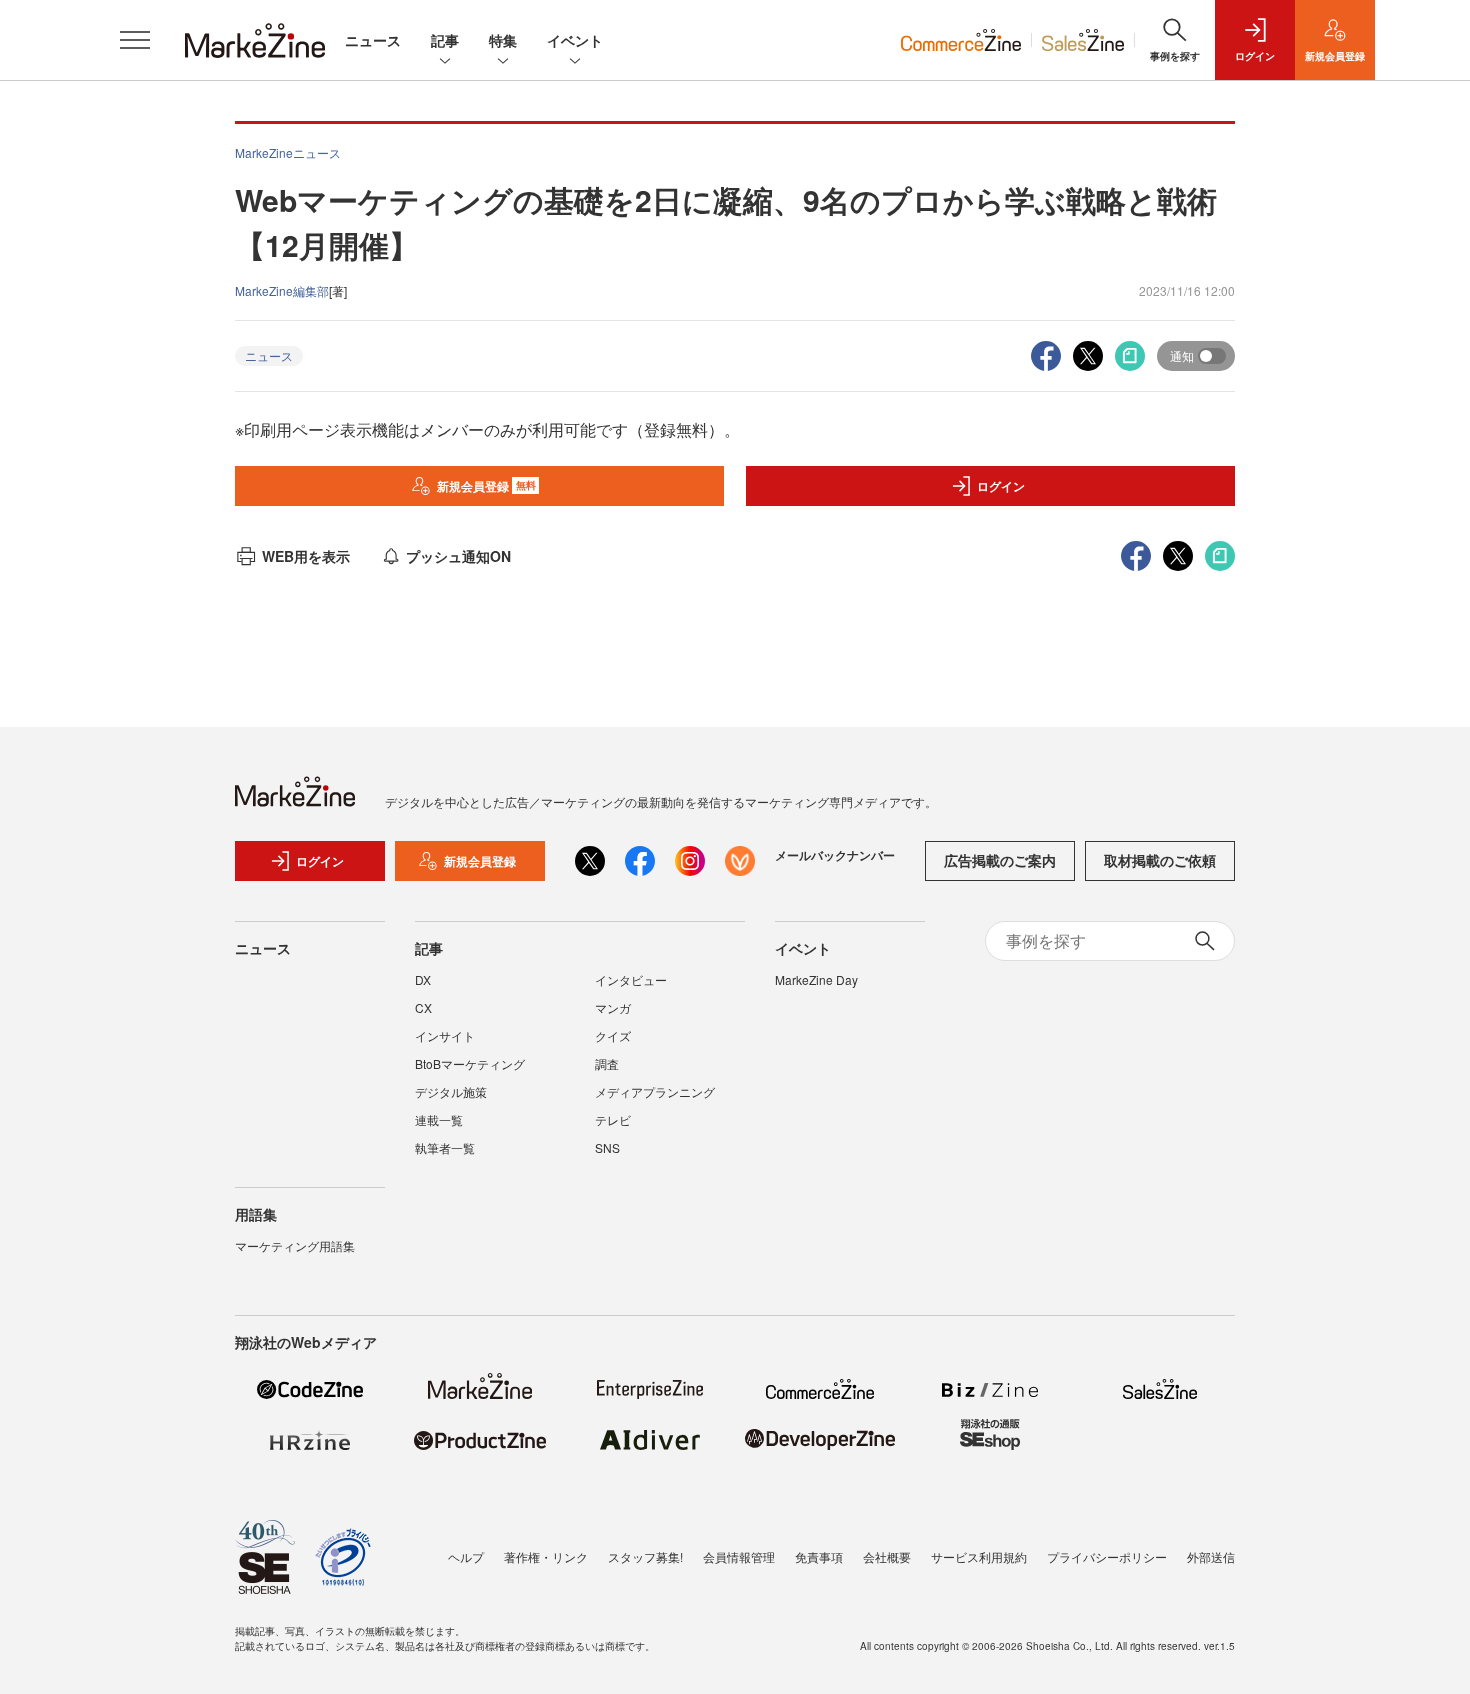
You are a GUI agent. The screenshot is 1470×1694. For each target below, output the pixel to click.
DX (423, 979)
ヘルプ (466, 1556)
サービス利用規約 (979, 1556)
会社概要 (887, 1556)
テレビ (613, 1119)
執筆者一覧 (445, 1147)
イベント (575, 40)
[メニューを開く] (135, 40)
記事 (445, 40)
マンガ (613, 1007)
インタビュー (631, 979)
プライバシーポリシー (1107, 1556)
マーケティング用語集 (295, 1245)
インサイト (445, 1035)
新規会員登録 (486, 486)
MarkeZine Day (816, 979)
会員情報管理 (739, 1556)
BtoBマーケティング (470, 1063)
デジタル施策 (451, 1091)
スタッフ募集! (645, 1556)
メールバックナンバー (835, 855)
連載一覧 (439, 1119)
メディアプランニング (655, 1091)
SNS (607, 1147)
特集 (503, 40)
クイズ (613, 1035)
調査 (607, 1063)
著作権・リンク (546, 1556)
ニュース (373, 40)
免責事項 (819, 1556)
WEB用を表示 (306, 556)
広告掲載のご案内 (1000, 860)
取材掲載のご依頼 (1160, 860)
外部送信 (1211, 1556)
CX (423, 1007)
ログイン (1001, 486)
